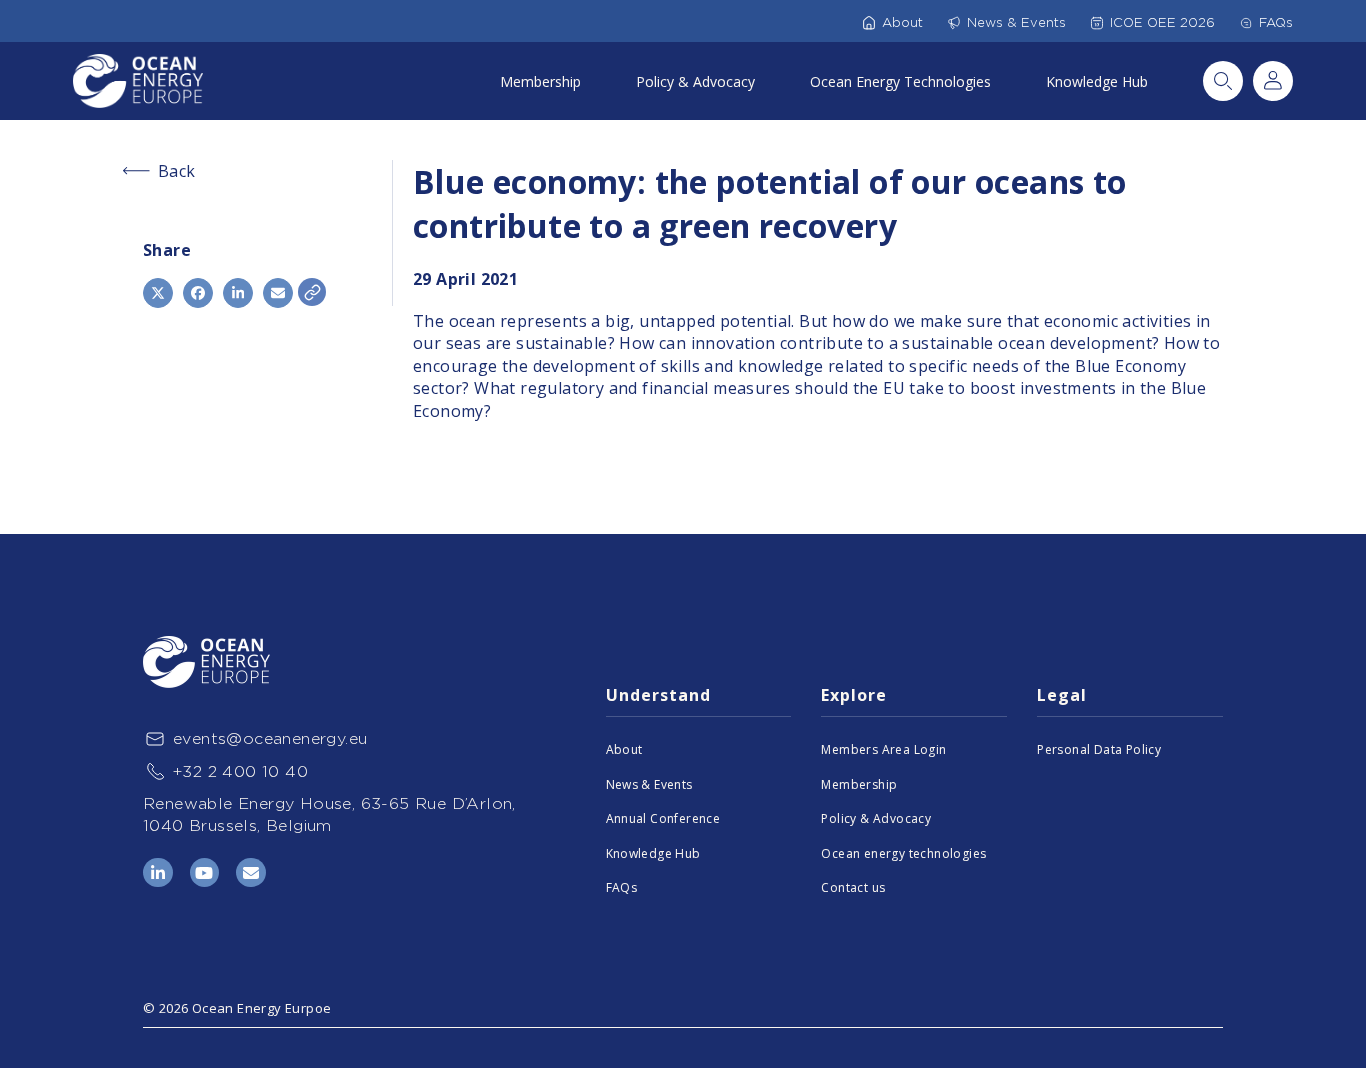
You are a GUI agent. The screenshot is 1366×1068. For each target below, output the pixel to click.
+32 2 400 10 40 (240, 771)
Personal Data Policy (1099, 749)
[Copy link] (312, 292)
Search (1223, 81)
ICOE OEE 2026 (1162, 22)
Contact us (853, 887)
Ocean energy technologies (903, 853)
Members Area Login (883, 749)
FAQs (1276, 22)
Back (177, 171)
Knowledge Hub (1097, 81)
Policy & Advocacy (695, 81)
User (1273, 81)
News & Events (1016, 22)
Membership (540, 81)
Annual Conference (663, 818)
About (902, 22)
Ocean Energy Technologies (900, 81)
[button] (158, 293)
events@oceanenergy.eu (270, 738)
